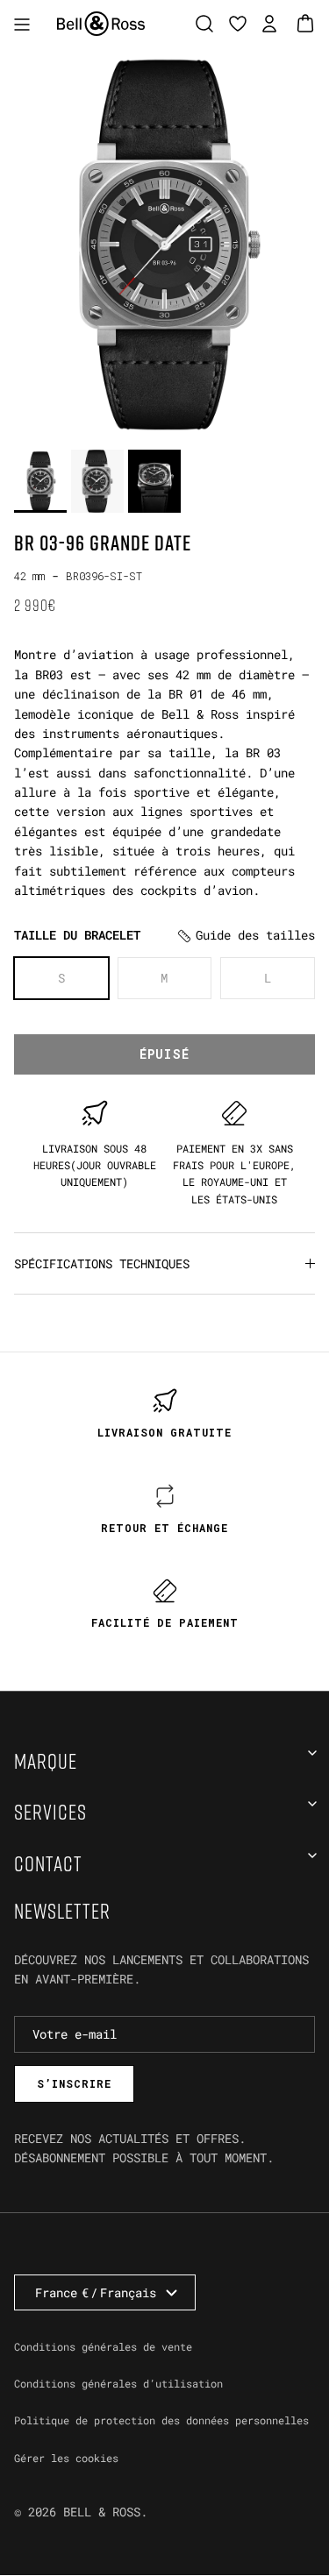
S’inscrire (74, 2083)
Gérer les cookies (66, 2458)
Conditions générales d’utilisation (118, 2383)
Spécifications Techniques (102, 1263)
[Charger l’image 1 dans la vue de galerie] (164, 244)
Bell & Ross (102, 2512)
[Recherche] (209, 24)
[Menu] (22, 24)
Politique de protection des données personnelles (161, 2420)
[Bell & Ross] (101, 24)
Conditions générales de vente (103, 2346)
